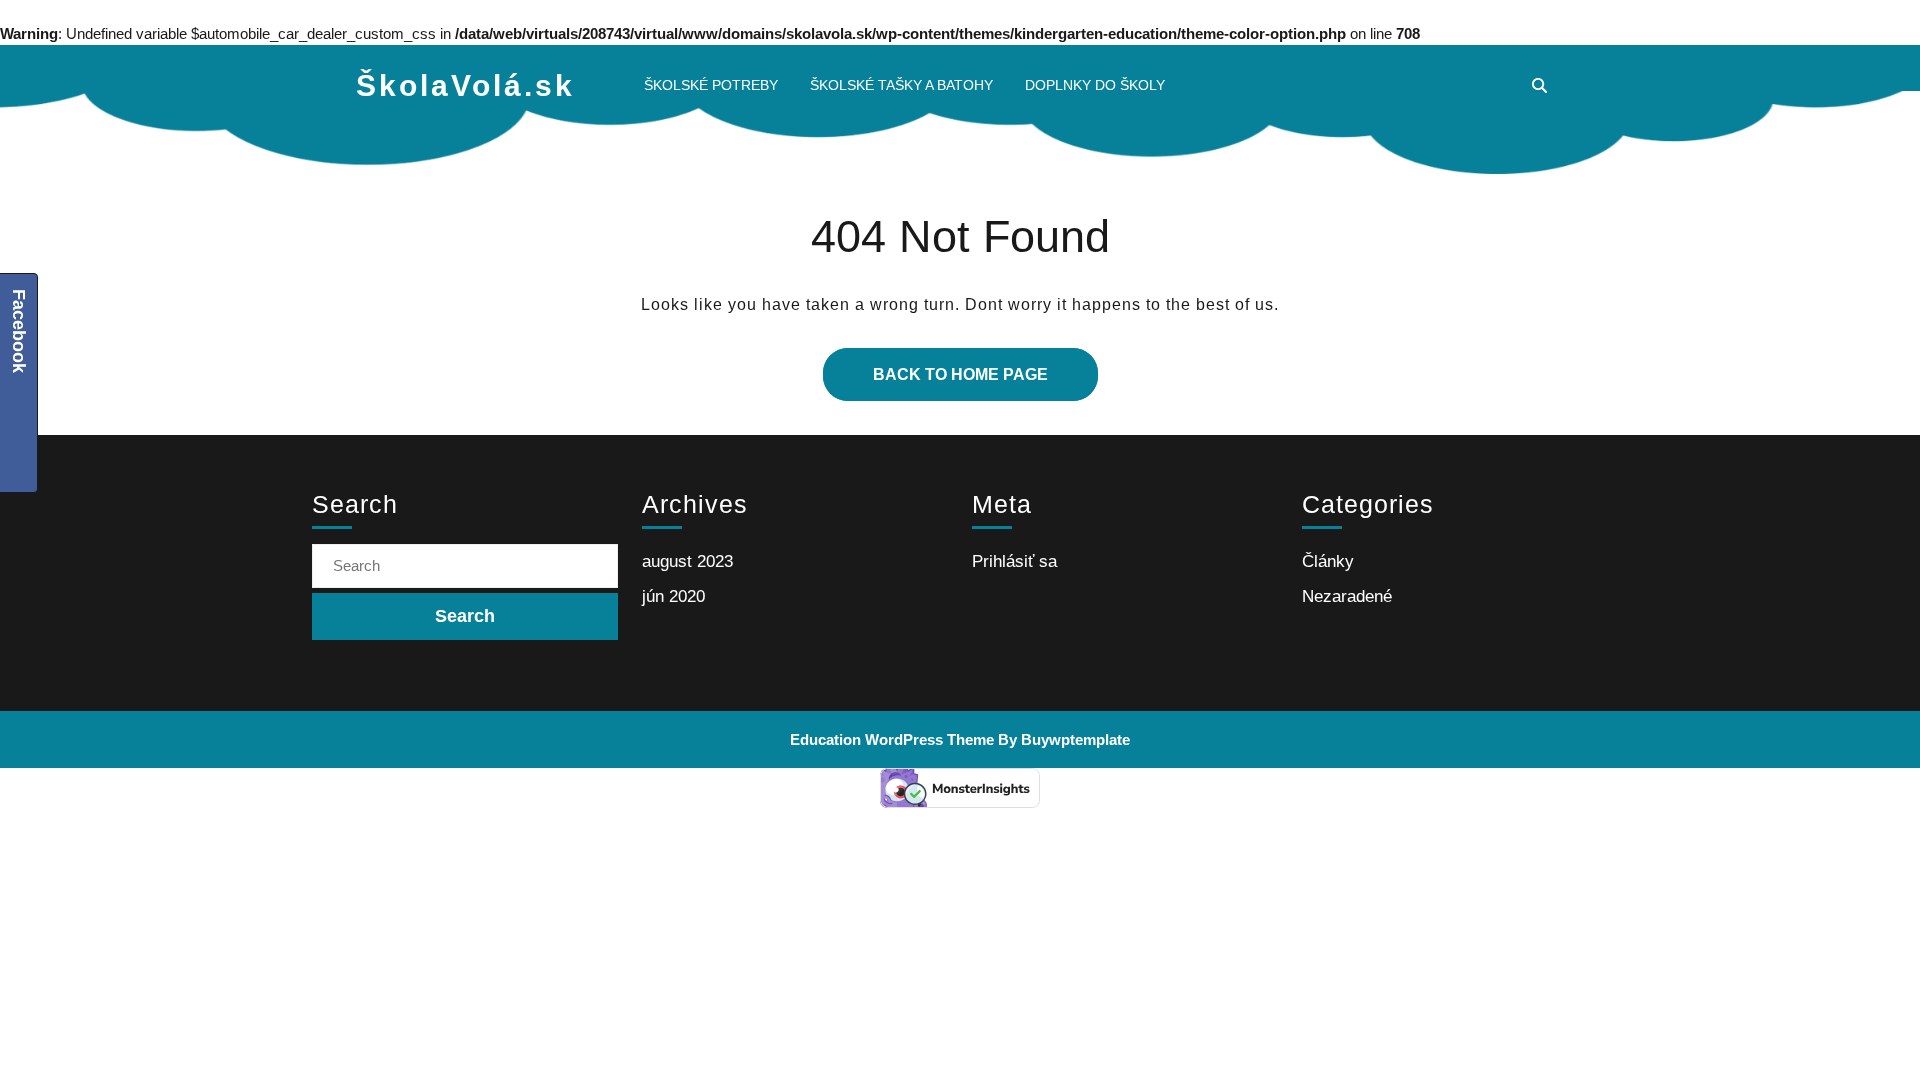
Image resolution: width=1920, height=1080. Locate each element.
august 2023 (687, 561)
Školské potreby (711, 85)
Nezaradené (1347, 596)
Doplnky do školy (1095, 85)
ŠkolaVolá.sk (465, 85)
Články (1328, 561)
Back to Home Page (935, 365)
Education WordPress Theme (892, 739)
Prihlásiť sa (1014, 561)
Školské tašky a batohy (901, 85)
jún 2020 (673, 596)
